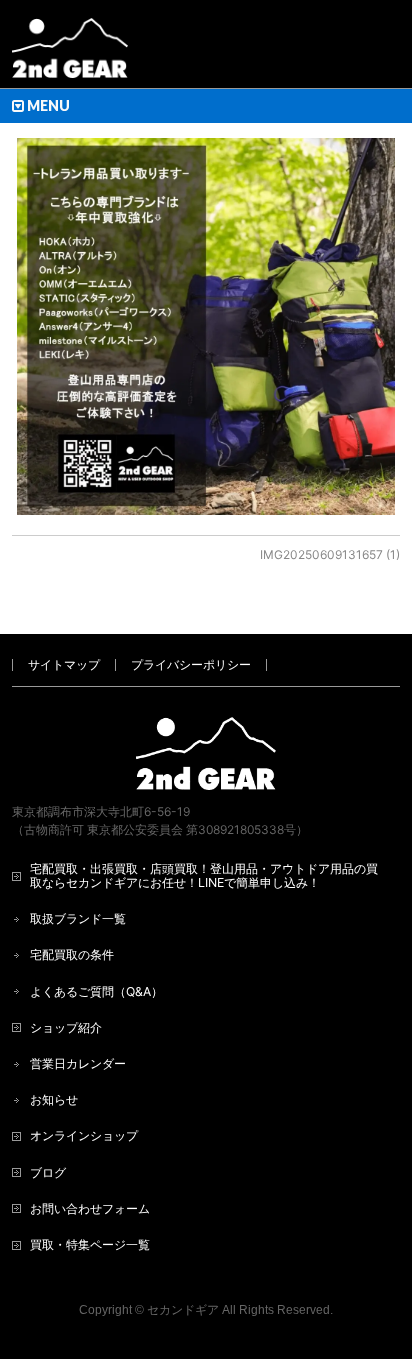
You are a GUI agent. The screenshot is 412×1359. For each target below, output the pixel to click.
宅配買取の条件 (72, 954)
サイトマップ (64, 664)
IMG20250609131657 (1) (330, 554)
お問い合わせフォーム (90, 1208)
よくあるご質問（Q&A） (96, 991)
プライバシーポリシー (191, 664)
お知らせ (54, 1099)
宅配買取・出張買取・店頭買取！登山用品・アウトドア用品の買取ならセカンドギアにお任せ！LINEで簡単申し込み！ (204, 875)
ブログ (48, 1172)
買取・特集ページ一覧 (90, 1244)
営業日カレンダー (78, 1063)
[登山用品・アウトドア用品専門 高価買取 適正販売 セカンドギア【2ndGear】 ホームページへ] (70, 55)
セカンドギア (183, 1310)
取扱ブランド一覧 (78, 918)
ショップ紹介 (66, 1027)
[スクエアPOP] (205, 326)
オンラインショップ (84, 1135)
